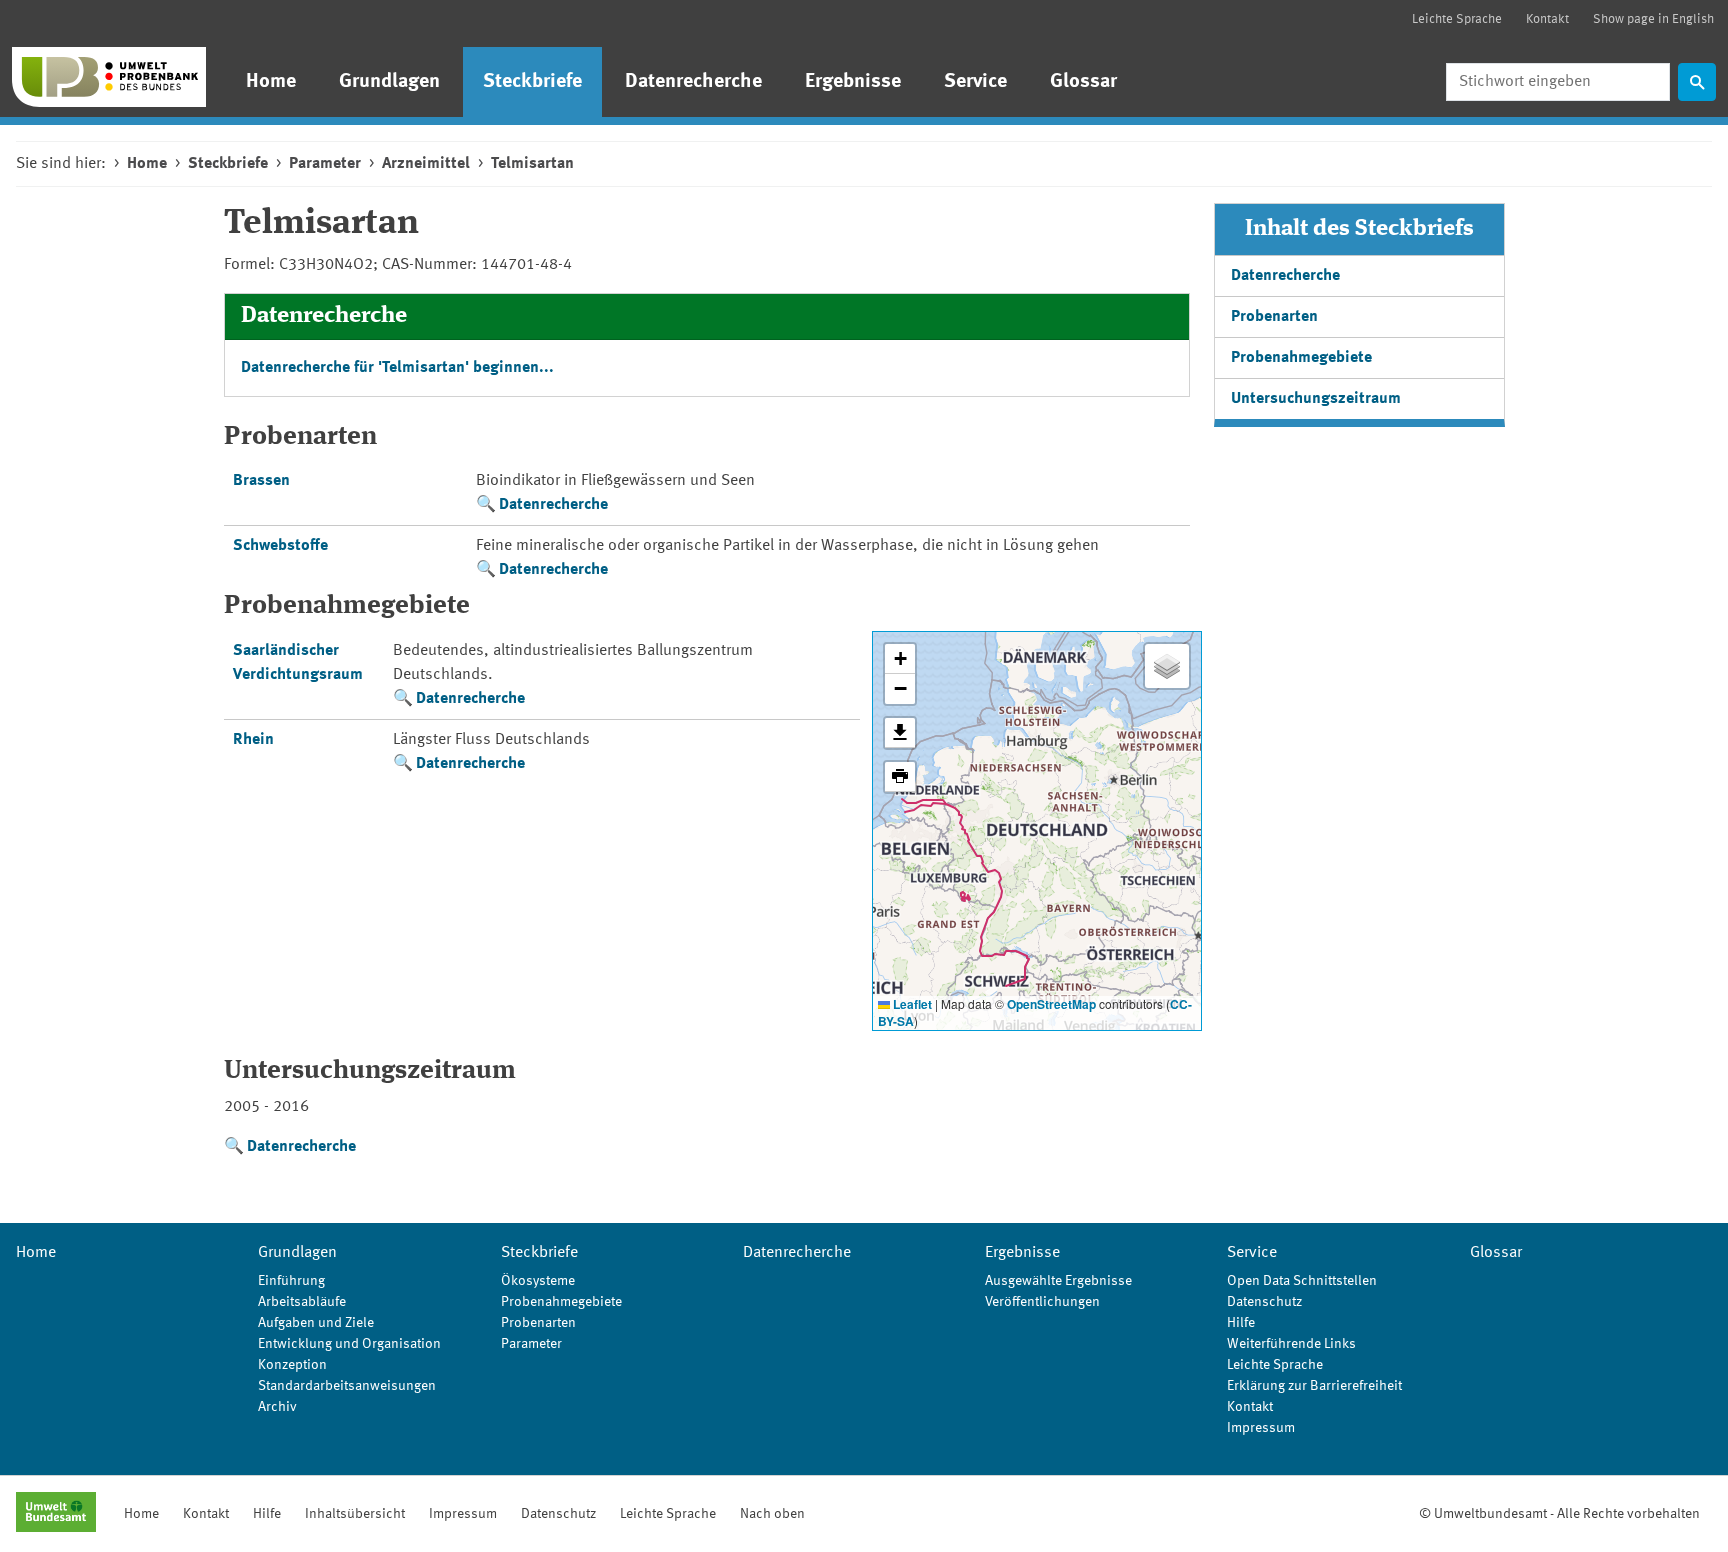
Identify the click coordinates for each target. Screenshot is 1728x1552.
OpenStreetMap (1051, 1004)
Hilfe (1241, 1323)
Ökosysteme (538, 1281)
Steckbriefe (532, 82)
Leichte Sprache (1457, 19)
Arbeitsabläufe (302, 1302)
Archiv (277, 1407)
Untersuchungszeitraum (1316, 399)
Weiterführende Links (1291, 1344)
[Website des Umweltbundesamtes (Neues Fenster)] (56, 1514)
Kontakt (1547, 19)
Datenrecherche (693, 82)
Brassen (261, 481)
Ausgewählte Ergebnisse (1058, 1281)
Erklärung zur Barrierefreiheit (1314, 1386)
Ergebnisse (853, 82)
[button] (900, 659)
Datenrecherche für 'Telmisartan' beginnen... (397, 368)
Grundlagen (389, 82)
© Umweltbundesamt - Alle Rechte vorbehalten (1559, 1514)
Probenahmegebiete (1301, 358)
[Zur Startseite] (109, 77)
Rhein (253, 740)
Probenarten (1274, 317)
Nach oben (772, 1514)
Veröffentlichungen (1042, 1302)
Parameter (325, 164)
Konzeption (292, 1365)
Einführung (291, 1281)
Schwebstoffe (280, 546)
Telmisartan (532, 164)
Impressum (1261, 1428)
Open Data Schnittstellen (1302, 1281)
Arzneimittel (426, 164)
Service (975, 82)
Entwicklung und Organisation (349, 1344)
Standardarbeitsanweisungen (347, 1386)
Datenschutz (1264, 1302)
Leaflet (911, 1004)
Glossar (1083, 82)
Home (271, 82)
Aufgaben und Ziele (316, 1323)
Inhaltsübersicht (355, 1514)
